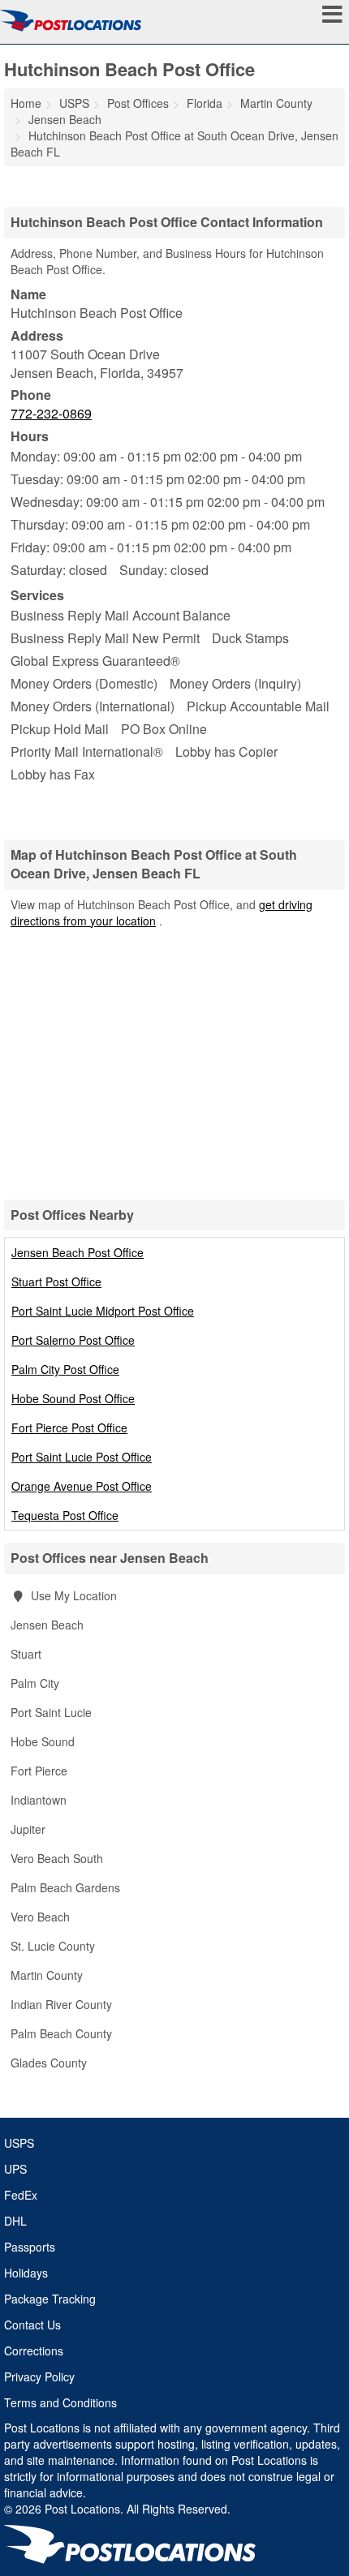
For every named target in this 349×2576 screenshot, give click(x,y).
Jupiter (28, 1829)
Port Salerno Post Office (73, 1340)
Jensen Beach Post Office (78, 1252)
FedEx (21, 2195)
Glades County (49, 2063)
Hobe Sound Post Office (73, 1398)
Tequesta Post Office (65, 1515)
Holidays (26, 2273)
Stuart (26, 1654)
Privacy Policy (39, 2376)
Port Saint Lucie (51, 1712)
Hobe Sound (43, 1741)
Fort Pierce (39, 1771)
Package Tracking (50, 2299)
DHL (15, 2221)
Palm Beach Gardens (65, 1887)
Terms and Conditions (60, 2402)
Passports (30, 2247)
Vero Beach (40, 1917)
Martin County (47, 1975)
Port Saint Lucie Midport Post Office (103, 1311)
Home (26, 103)
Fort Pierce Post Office (69, 1428)
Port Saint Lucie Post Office (82, 1457)
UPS (15, 2169)
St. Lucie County (53, 1946)
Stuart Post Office (56, 1282)
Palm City (35, 1683)
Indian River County (61, 2004)
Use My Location (72, 1595)
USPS (19, 2143)
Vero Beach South (57, 1858)
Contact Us (32, 2325)
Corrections (34, 2351)
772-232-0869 (51, 413)
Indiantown (39, 1800)
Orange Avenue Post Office (82, 1486)
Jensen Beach (47, 1625)
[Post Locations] (71, 20)
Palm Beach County (61, 2033)
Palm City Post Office (65, 1369)
